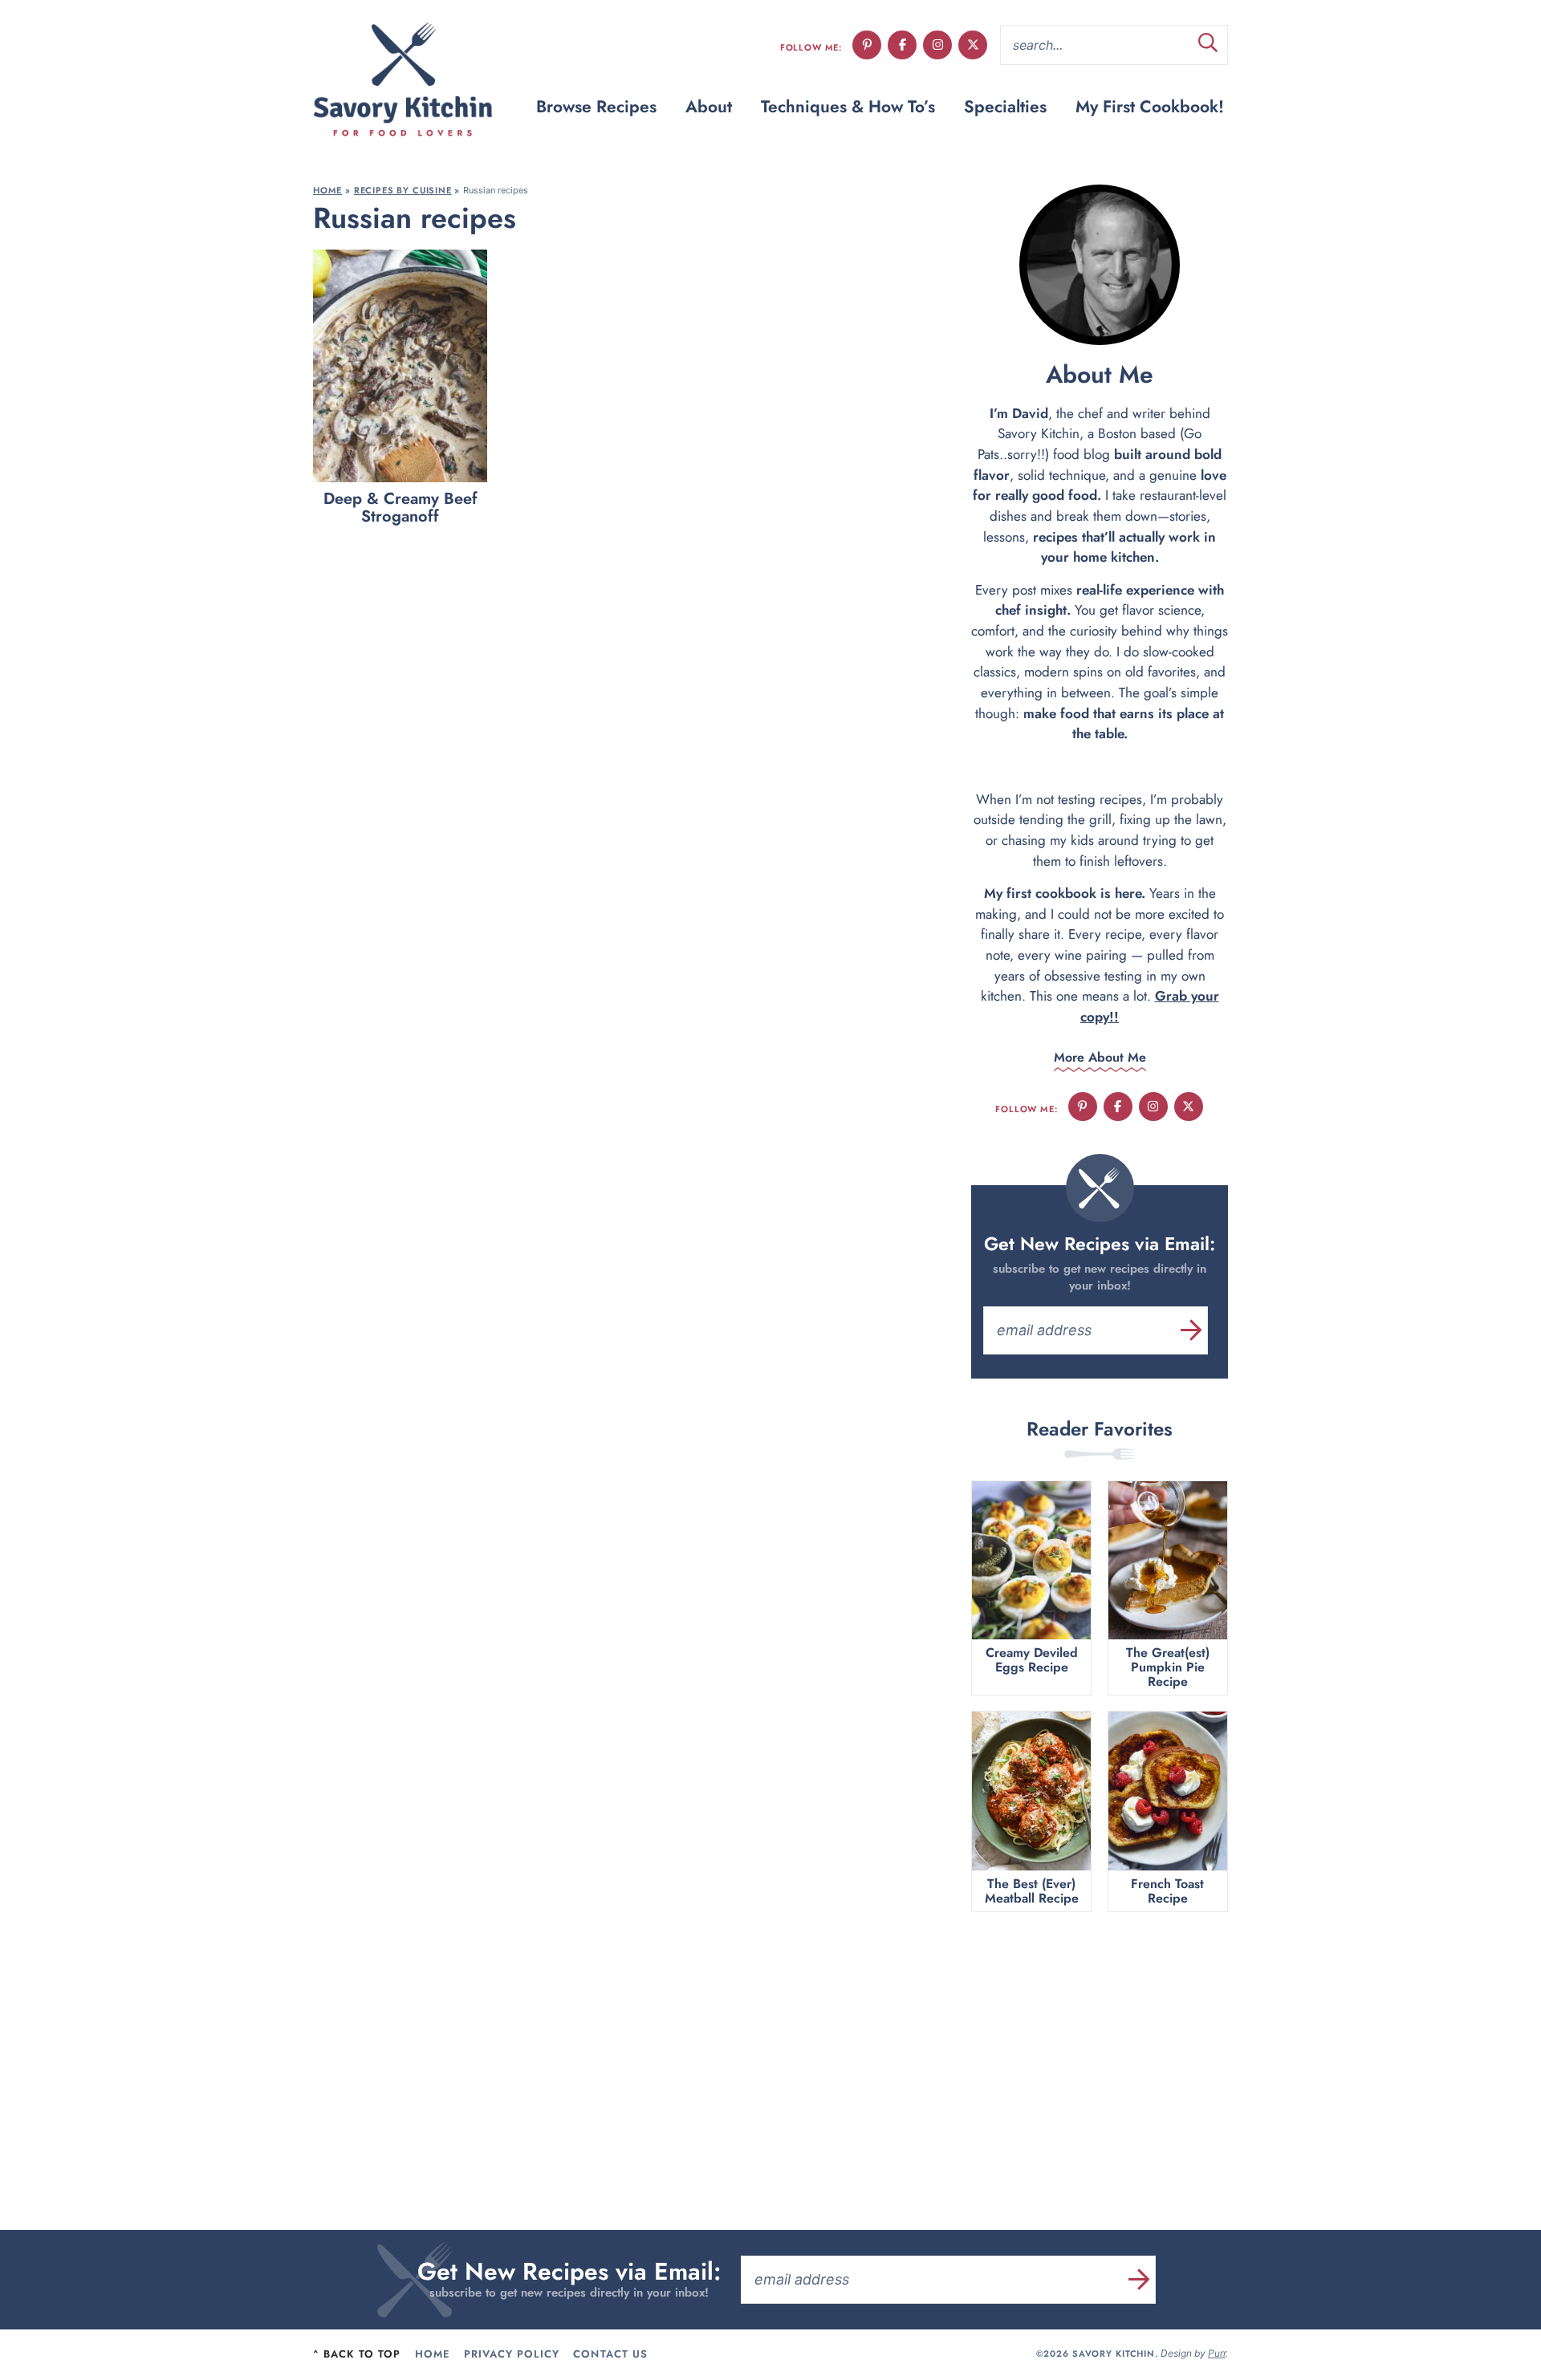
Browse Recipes (596, 107)
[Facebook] (902, 45)
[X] (973, 45)
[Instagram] (937, 45)
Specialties (1005, 107)
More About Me (1100, 1057)
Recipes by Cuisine (403, 190)
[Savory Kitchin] (403, 80)
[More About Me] (1100, 265)
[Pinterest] (867, 45)
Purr (1217, 2353)
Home (327, 190)
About (709, 107)
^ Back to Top (357, 2354)
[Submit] (1208, 45)
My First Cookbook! (1150, 107)
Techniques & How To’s (848, 107)
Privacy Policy (512, 2354)
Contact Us (610, 2354)
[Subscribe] (1192, 1330)
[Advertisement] (1100, 2053)
